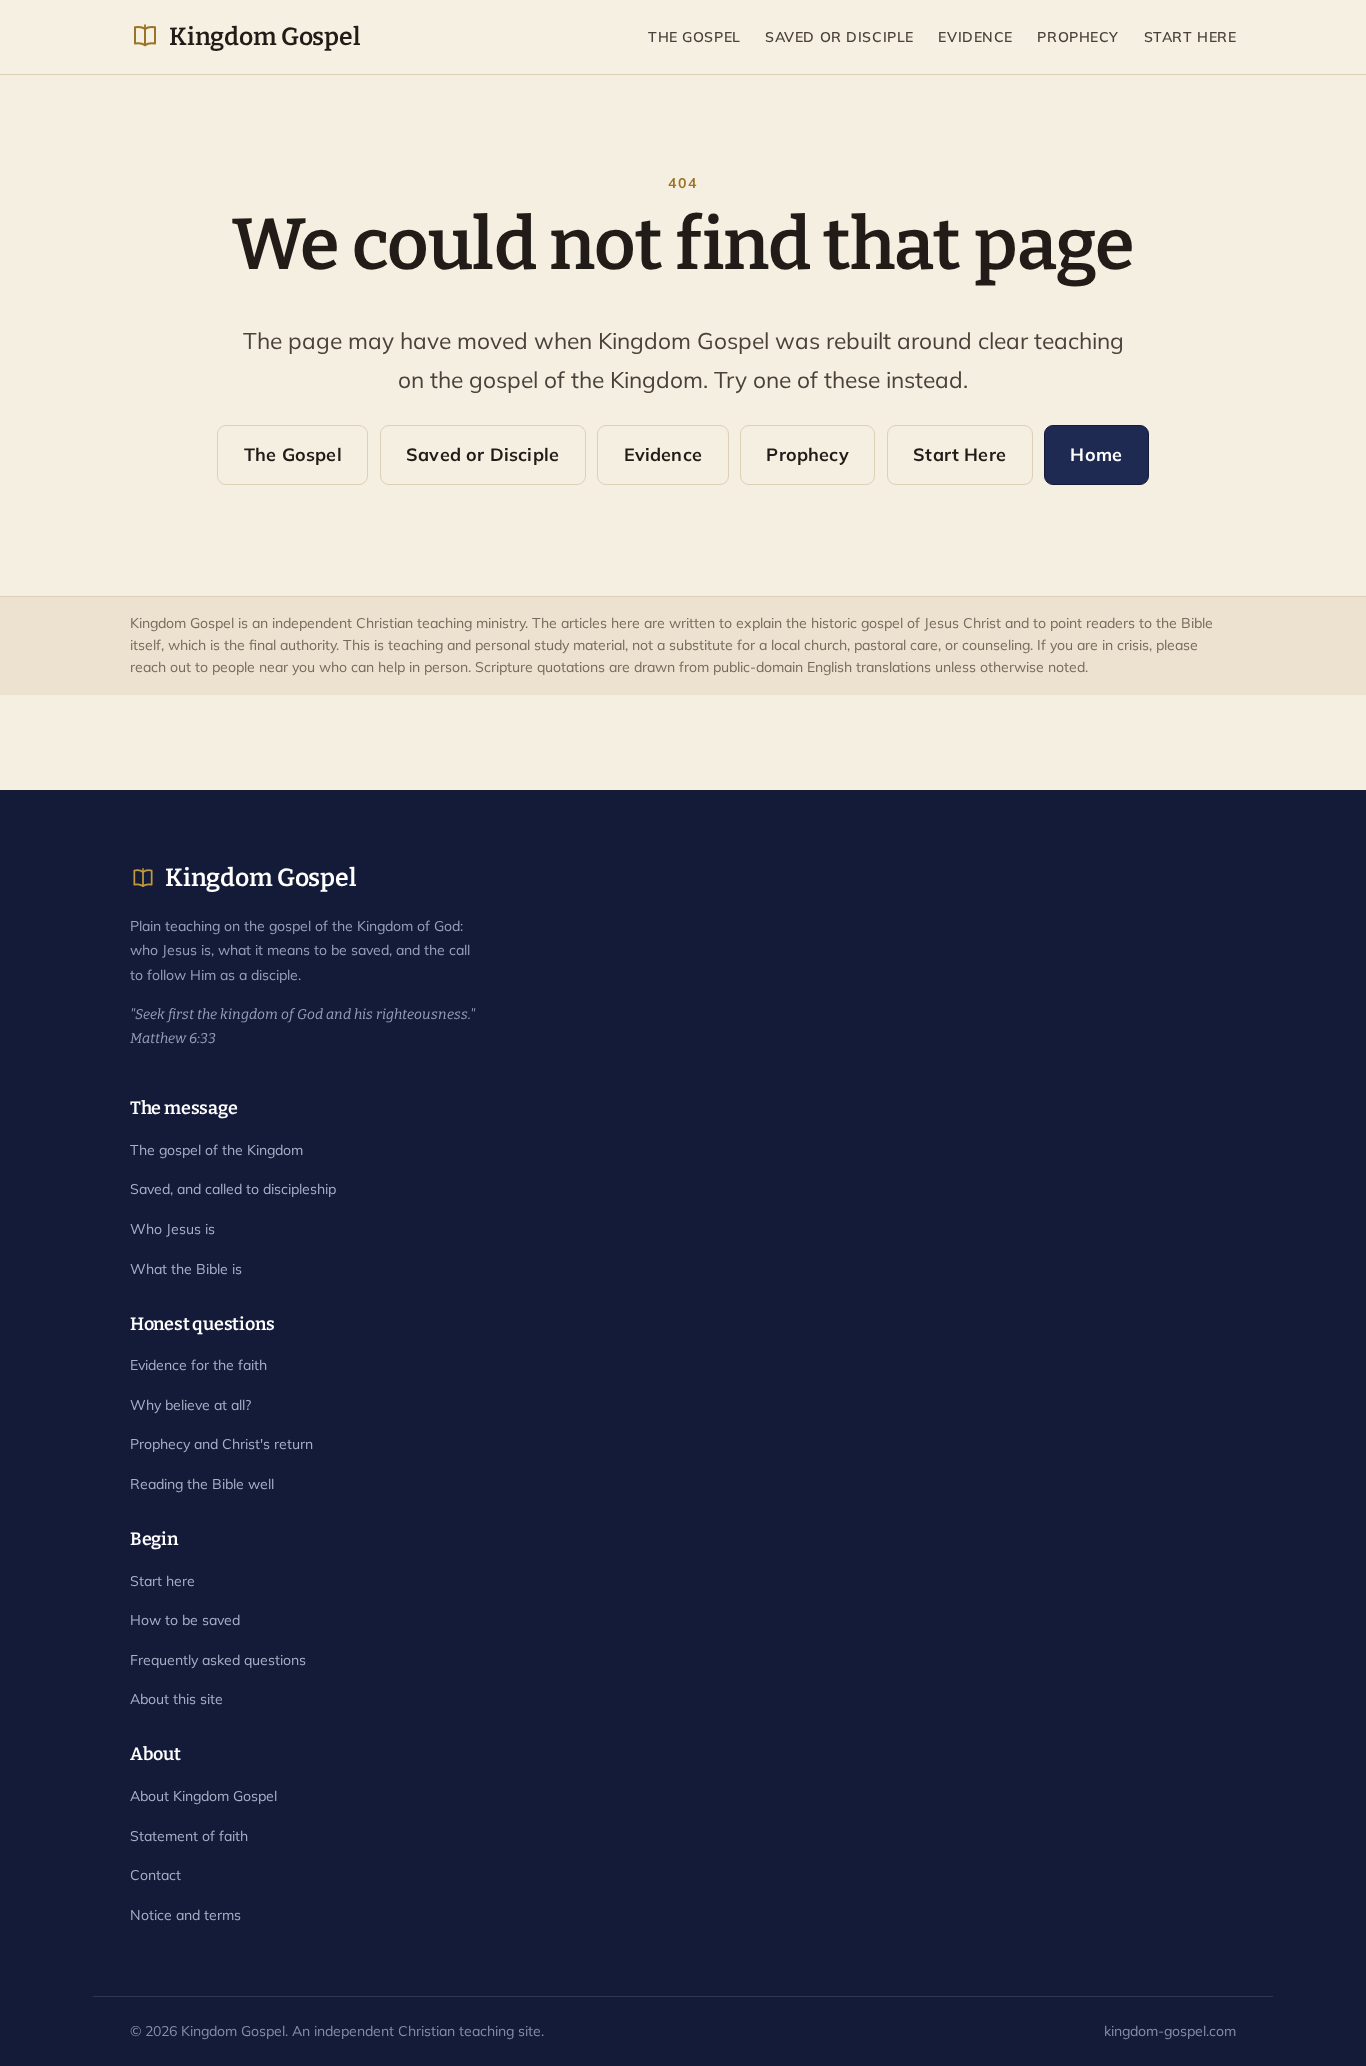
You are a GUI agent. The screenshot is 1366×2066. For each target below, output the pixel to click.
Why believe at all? (190, 1405)
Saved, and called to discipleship (233, 1189)
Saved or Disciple (839, 37)
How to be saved (185, 1620)
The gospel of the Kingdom (216, 1150)
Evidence (975, 37)
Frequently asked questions (218, 1660)
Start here (162, 1581)
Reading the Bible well (202, 1484)
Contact (155, 1875)
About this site (176, 1699)
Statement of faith (189, 1836)
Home (1096, 454)
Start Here (1190, 37)
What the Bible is (186, 1269)
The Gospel (694, 37)
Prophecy (1078, 37)
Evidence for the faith (198, 1365)
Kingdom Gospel (264, 37)
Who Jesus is (172, 1229)
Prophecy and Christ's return (221, 1444)
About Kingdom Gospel (203, 1796)
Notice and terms (185, 1915)
